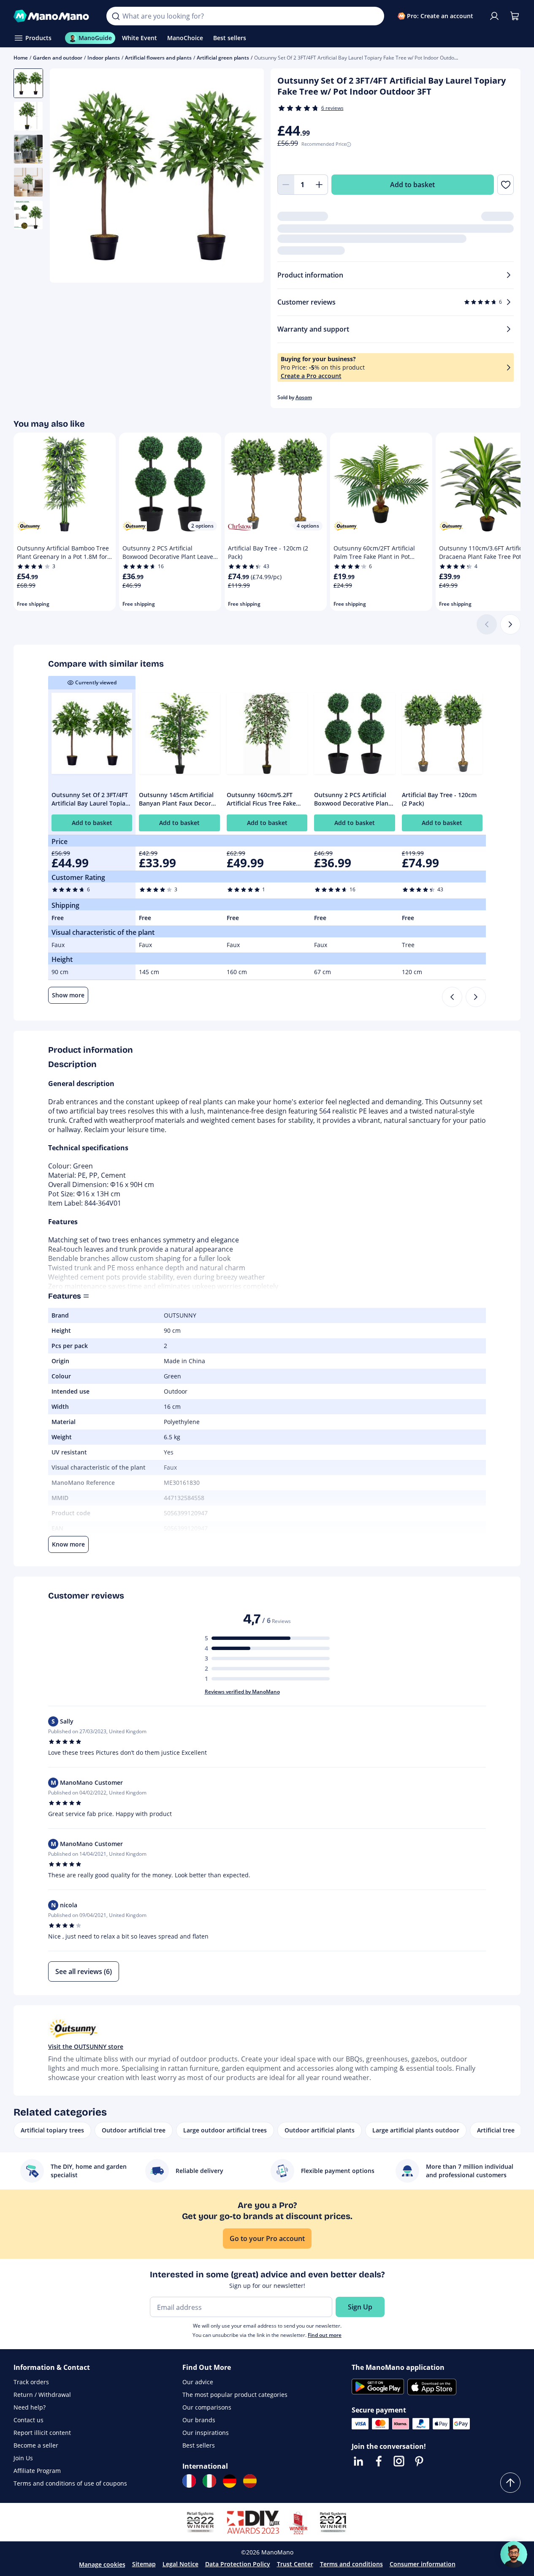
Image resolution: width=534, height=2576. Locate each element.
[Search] (116, 16)
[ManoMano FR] (189, 2481)
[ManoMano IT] (209, 2481)
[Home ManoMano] (53, 16)
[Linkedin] (358, 2461)
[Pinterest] (419, 2461)
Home (21, 58)
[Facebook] (379, 2461)
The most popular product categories (235, 2395)
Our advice (198, 2382)
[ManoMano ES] (250, 2481)
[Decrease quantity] (286, 185)
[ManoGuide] (514, 2554)
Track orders (31, 2382)
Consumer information (423, 2564)
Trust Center (295, 2564)
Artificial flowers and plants (158, 58)
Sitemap (144, 2564)
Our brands (199, 2420)
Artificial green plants (223, 58)
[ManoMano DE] (230, 2481)
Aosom (304, 397)
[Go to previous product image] (67, 177)
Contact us (28, 2420)
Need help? (30, 2407)
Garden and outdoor (58, 58)
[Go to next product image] (247, 177)
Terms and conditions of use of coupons (70, 2483)
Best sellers (199, 2445)
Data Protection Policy (238, 2564)
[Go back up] (510, 2483)
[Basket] (515, 16)
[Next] (510, 624)
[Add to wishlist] (506, 185)
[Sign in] (494, 16)
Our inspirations (206, 2433)
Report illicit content (42, 2433)
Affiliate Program (37, 2471)
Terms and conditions (351, 2564)
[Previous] (452, 997)
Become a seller (36, 2445)
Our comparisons (207, 2407)
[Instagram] (399, 2461)
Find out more (325, 2335)
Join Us (23, 2458)
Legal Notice (180, 2564)
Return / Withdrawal (42, 2395)
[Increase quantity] (320, 185)
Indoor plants (104, 58)
